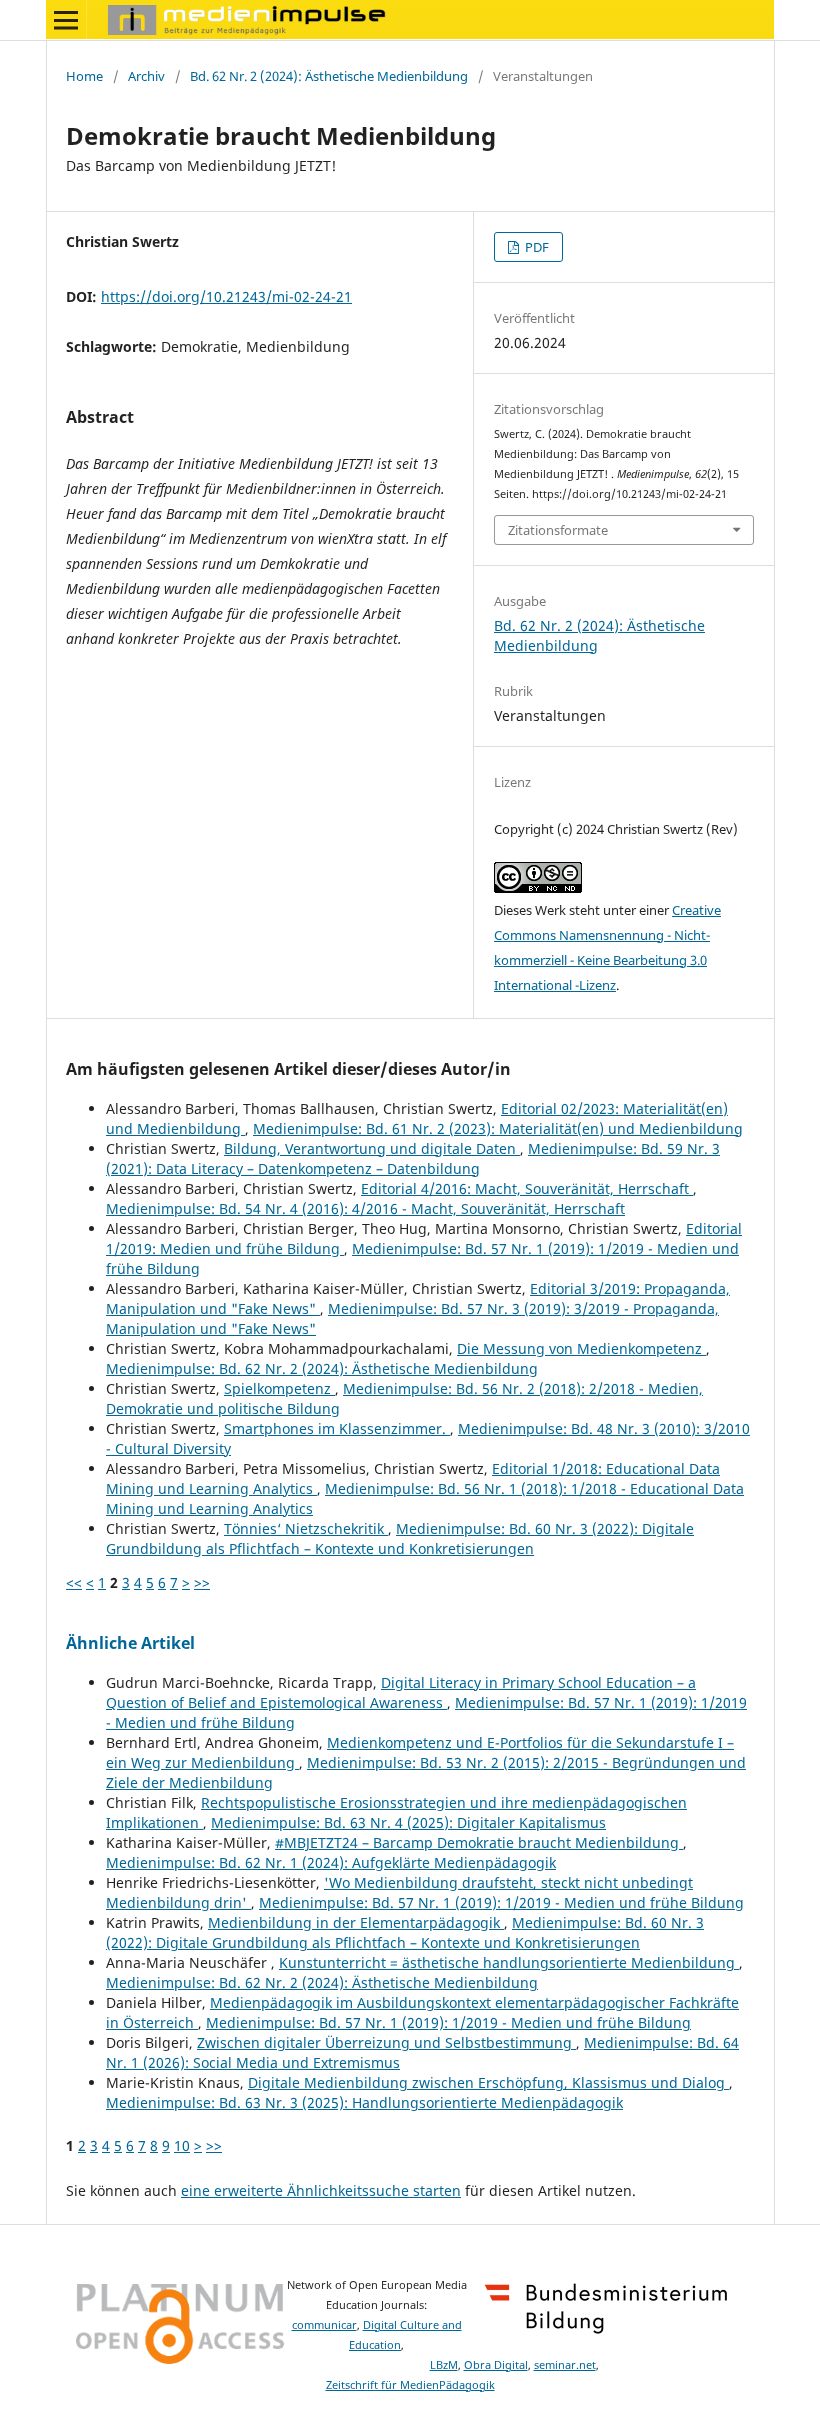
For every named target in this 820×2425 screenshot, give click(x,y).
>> (202, 1582)
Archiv (146, 76)
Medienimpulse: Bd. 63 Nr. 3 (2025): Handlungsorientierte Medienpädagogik (364, 2102)
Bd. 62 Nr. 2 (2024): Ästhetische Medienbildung (329, 76)
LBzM (444, 2365)
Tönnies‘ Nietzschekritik (306, 1528)
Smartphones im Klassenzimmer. (337, 1428)
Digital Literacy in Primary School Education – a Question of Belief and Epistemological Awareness (401, 1692)
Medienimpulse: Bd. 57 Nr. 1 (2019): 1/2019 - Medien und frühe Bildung (501, 1902)
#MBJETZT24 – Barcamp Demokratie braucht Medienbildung (479, 1842)
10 (182, 2145)
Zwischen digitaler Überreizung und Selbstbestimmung (386, 2042)
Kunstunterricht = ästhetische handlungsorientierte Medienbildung (509, 1962)
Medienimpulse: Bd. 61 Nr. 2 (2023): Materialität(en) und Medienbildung (498, 1128)
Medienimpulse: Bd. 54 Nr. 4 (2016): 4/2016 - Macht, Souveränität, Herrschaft (365, 1208)
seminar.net (565, 2365)
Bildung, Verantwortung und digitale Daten (372, 1148)
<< (74, 1582)
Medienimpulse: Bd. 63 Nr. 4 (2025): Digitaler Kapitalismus (408, 1822)
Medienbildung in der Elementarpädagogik (356, 1922)
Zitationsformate (558, 530)
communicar (324, 2325)
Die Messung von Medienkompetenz (581, 1348)
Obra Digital (496, 2365)
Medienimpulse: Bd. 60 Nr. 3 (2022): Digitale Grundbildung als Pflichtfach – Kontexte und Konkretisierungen (400, 1538)
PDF (535, 247)
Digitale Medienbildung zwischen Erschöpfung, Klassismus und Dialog (488, 2082)
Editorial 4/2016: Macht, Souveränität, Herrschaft (527, 1188)
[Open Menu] (66, 20)
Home (84, 76)
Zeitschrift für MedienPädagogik (410, 2385)
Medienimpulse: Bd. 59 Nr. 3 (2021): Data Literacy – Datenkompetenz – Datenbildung (413, 1158)
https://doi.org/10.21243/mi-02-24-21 (226, 296)
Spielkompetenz (279, 1388)
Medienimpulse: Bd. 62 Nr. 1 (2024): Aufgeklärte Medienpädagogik (331, 1862)
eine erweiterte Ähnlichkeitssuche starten (321, 2190)
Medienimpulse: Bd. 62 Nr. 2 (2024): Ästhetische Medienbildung (322, 1368)
